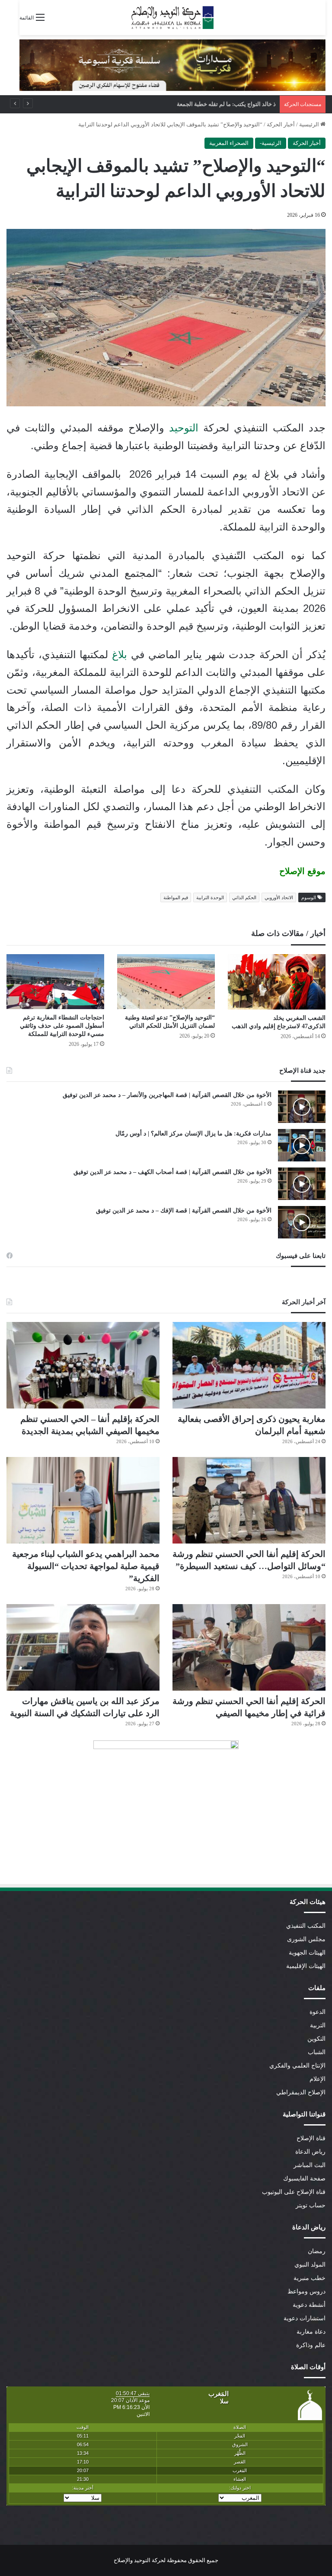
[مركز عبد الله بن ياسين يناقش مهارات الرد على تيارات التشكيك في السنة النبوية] (83, 1647)
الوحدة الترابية (210, 897)
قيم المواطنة (176, 897)
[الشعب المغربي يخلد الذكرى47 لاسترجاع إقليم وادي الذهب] (277, 982)
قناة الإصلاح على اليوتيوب (294, 2192)
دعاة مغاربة (311, 2332)
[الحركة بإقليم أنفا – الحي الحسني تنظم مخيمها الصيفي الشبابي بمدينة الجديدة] (83, 1365)
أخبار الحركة (281, 124)
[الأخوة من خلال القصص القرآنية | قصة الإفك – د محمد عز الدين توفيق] (302, 1222)
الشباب (317, 2052)
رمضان (317, 2251)
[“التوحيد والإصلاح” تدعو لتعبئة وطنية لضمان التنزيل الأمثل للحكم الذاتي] (166, 982)
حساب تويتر (311, 2205)
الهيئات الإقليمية (306, 1966)
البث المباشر (310, 2165)
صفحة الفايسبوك (304, 2179)
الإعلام (318, 2079)
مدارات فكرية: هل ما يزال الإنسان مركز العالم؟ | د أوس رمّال (193, 1134)
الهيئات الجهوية (307, 1953)
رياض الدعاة (310, 2152)
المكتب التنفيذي (306, 1926)
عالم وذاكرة (311, 2345)
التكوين (316, 2039)
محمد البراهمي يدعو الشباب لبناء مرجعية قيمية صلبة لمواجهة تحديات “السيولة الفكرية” (173, 104)
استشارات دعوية (305, 2318)
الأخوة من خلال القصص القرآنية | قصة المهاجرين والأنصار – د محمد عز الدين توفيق (167, 1095)
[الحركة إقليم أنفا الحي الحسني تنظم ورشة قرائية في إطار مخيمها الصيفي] (249, 1647)
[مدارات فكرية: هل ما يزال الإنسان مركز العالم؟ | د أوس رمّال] (302, 1145)
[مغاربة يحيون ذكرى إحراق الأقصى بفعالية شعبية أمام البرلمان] (249, 1365)
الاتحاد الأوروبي (279, 897)
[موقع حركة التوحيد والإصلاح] (172, 18)
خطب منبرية (310, 2278)
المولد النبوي (310, 2265)
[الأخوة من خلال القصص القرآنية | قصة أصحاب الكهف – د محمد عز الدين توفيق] (302, 1184)
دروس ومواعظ (306, 2291)
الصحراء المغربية (229, 143)
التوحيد (184, 428)
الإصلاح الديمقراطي (301, 2092)
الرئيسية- (271, 143)
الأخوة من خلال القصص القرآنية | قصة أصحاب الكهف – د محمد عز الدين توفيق (172, 1172)
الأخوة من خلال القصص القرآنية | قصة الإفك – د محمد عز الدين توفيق (184, 1211)
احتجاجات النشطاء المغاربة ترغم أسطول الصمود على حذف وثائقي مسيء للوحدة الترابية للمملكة (62, 1026)
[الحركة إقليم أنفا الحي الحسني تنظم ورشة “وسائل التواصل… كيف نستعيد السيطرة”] (249, 1500)
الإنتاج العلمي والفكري (297, 2066)
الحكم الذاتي (244, 897)
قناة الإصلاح (311, 2138)
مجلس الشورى (306, 1939)
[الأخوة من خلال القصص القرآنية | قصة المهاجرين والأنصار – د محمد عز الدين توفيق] (302, 1107)
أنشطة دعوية (309, 2305)
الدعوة (318, 2012)
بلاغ (120, 654)
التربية (318, 2025)
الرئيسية (310, 124)
